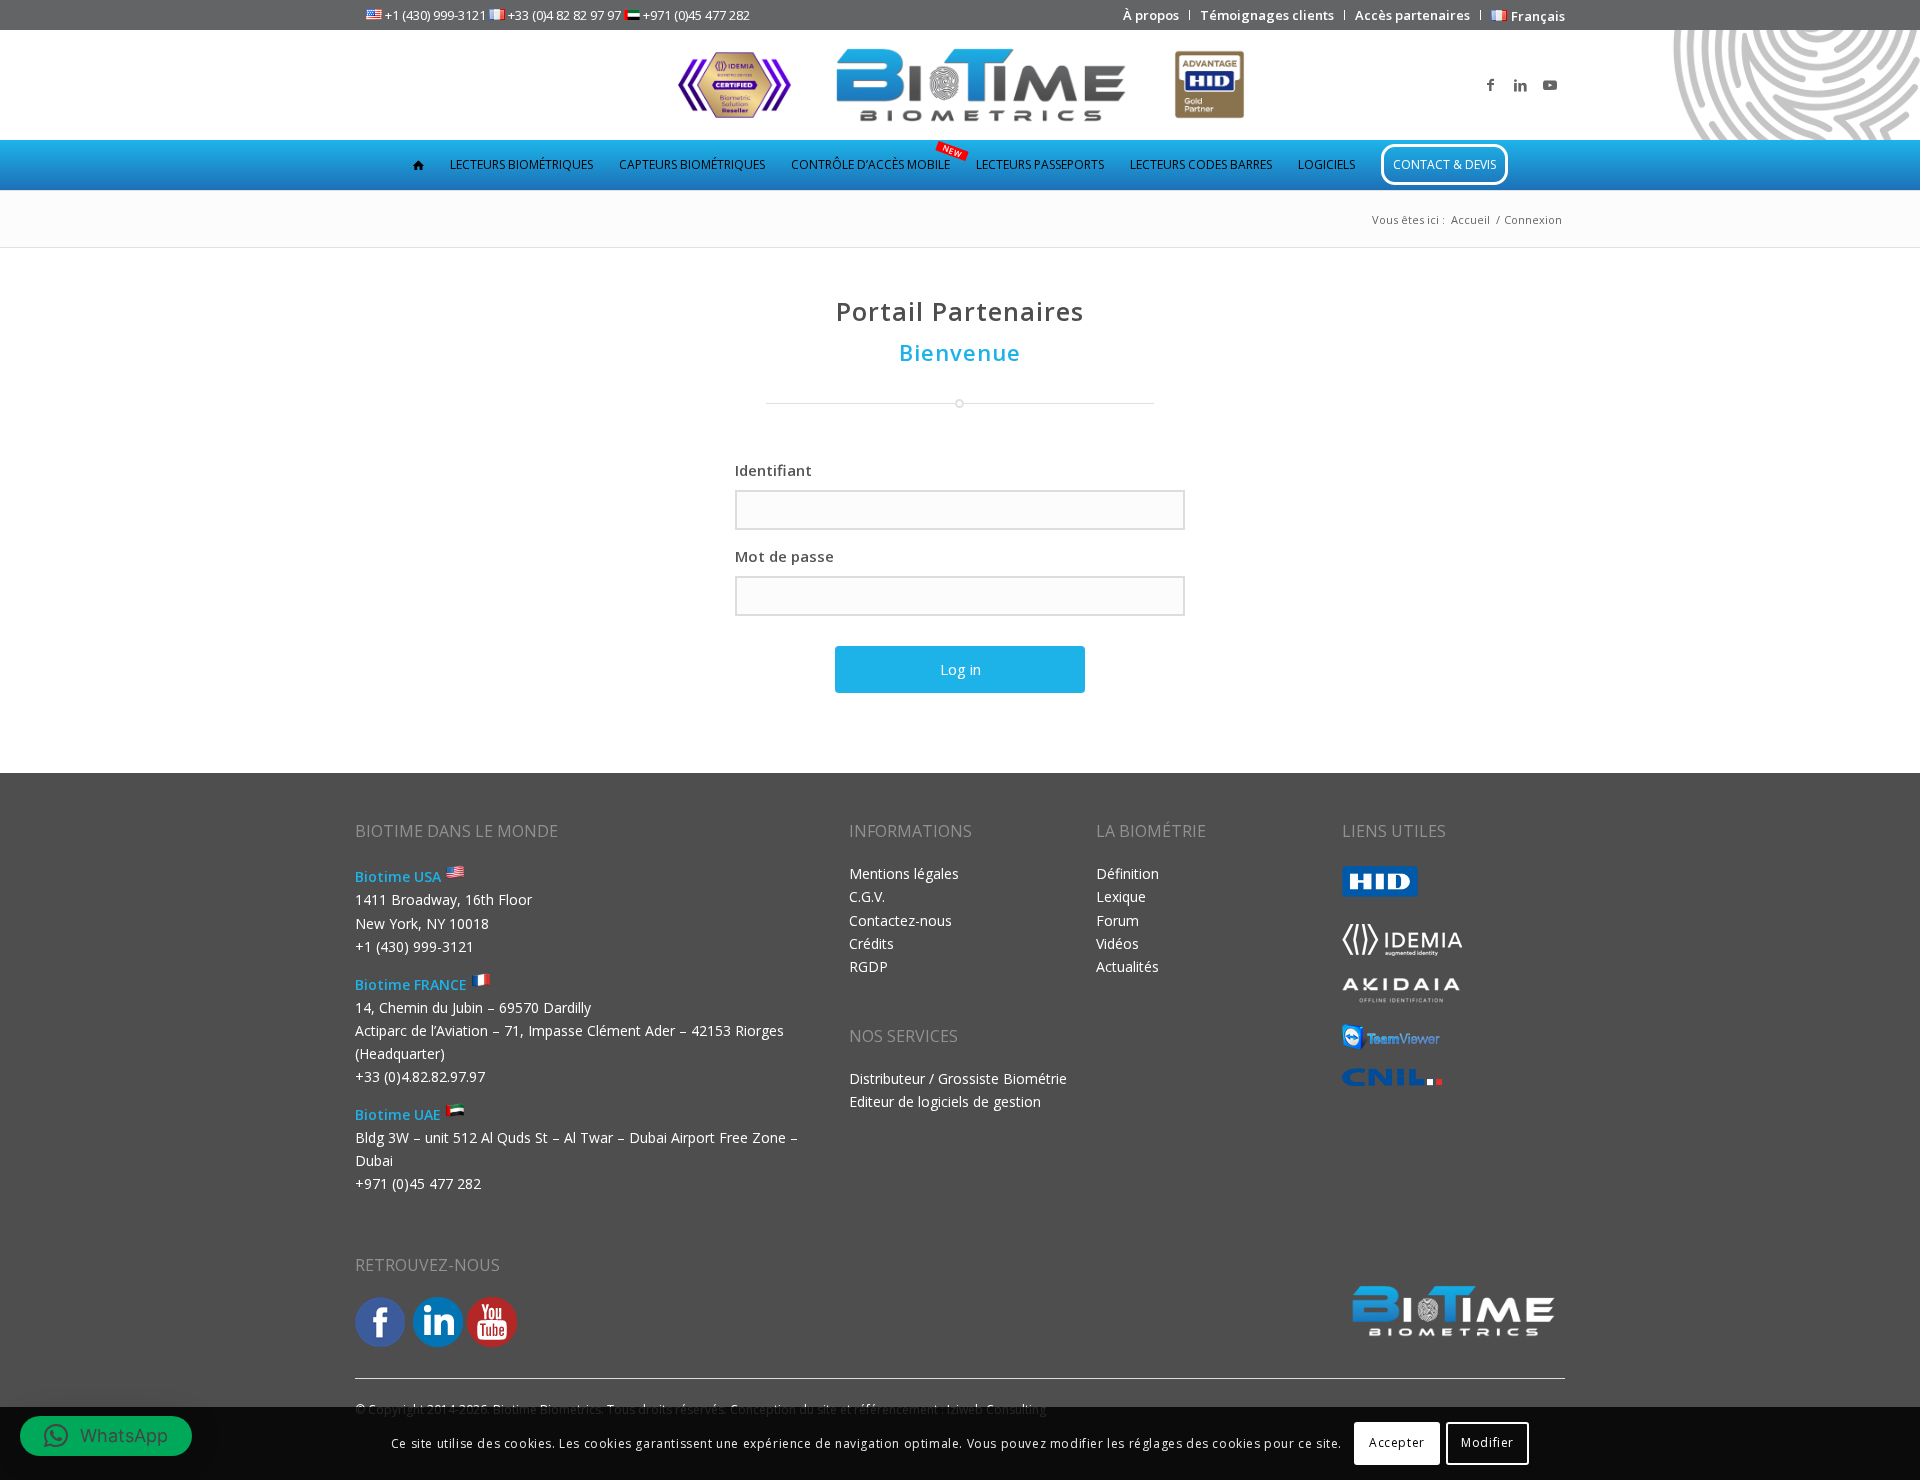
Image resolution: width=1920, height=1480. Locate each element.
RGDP (868, 966)
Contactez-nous (900, 920)
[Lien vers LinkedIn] (1520, 85)
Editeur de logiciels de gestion (945, 1101)
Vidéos (1117, 943)
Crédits (871, 943)
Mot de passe (784, 556)
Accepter (1397, 1442)
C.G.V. (867, 896)
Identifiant (773, 470)
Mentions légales (904, 873)
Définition (1127, 873)
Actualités (1127, 966)
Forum (1117, 920)
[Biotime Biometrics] (960, 85)
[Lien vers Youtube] (1550, 85)
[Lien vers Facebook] (1490, 85)
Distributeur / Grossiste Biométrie (958, 1078)
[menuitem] (1151, 15)
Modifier (1487, 1442)
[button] (106, 1436)
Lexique (1121, 896)
